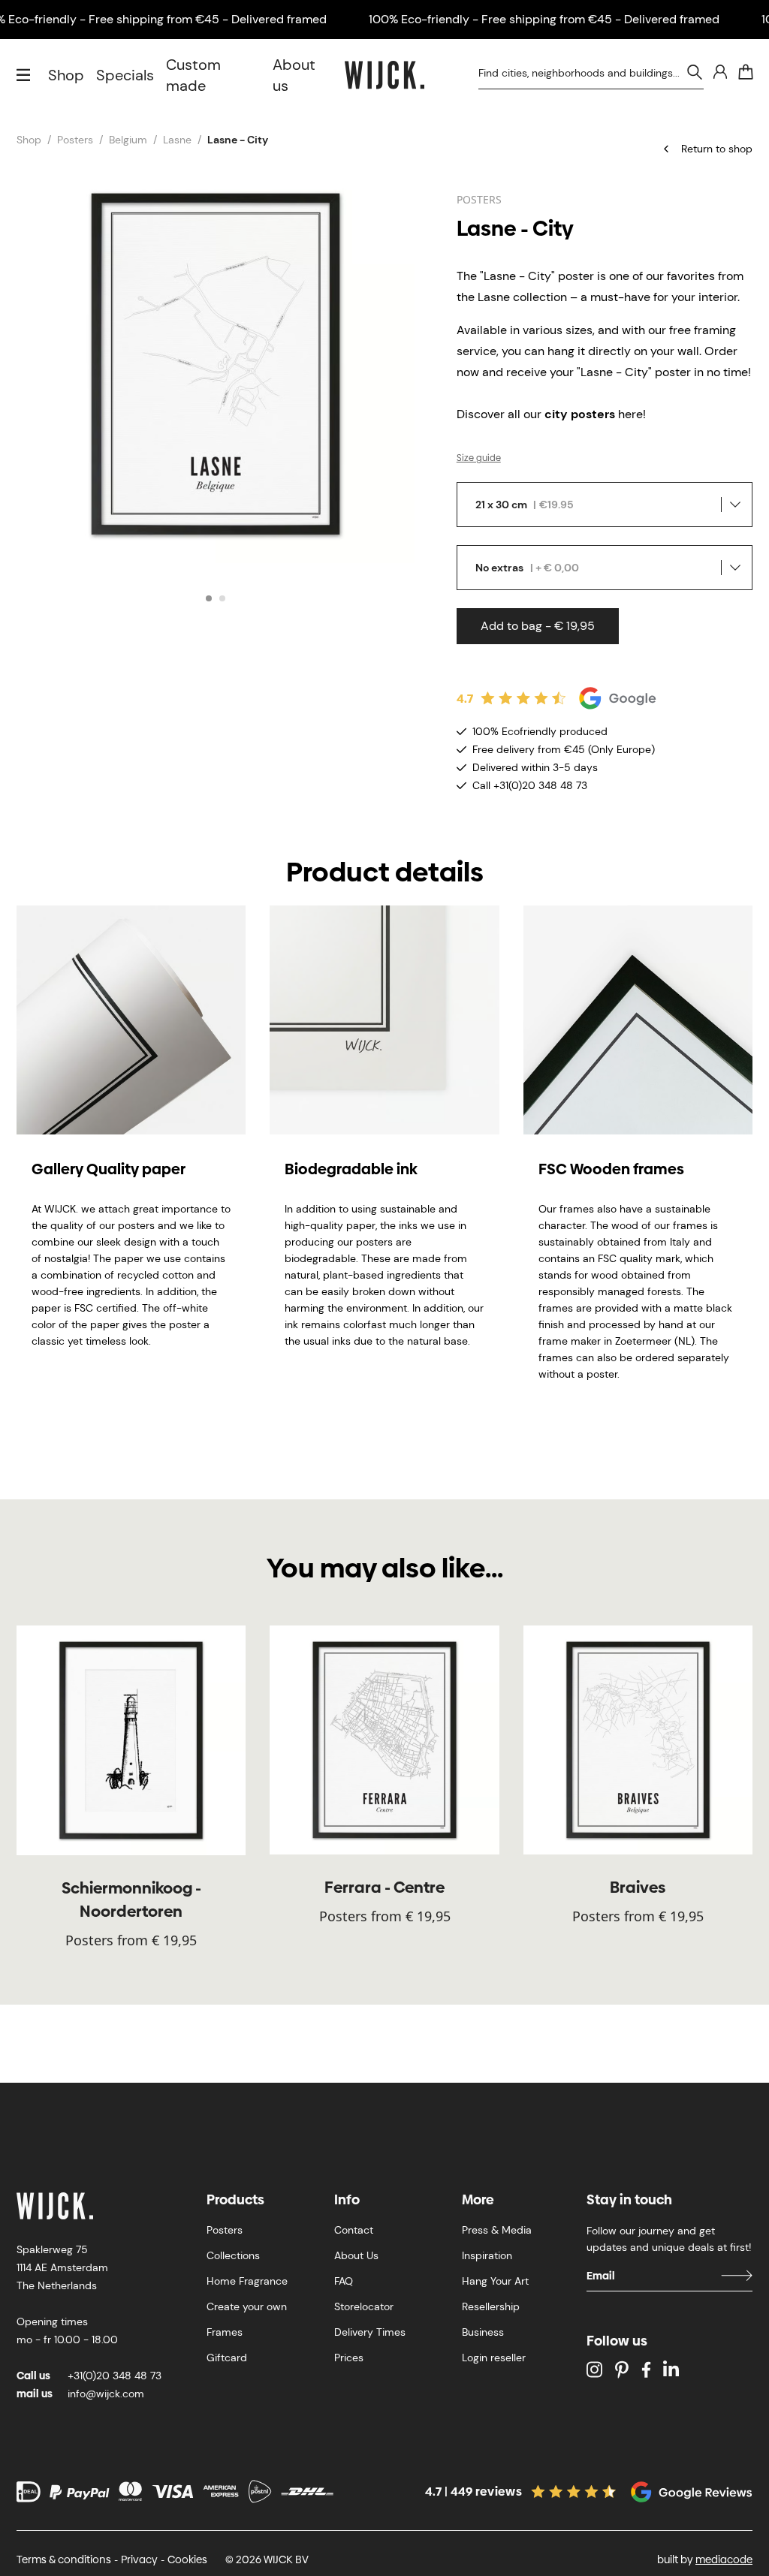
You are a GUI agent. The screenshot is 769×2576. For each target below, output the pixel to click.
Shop (66, 75)
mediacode (724, 2559)
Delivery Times (370, 2332)
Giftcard (227, 2358)
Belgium (128, 140)
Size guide (479, 458)
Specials (125, 75)
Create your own (247, 2306)
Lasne (177, 140)
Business (483, 2332)
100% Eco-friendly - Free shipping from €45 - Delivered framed (544, 19)
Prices (349, 2358)
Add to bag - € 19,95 (538, 626)
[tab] (209, 598)
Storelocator (364, 2306)
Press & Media (497, 2230)
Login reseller (494, 2358)
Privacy (139, 2559)
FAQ (344, 2281)
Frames (225, 2332)
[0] (746, 72)
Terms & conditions (64, 2559)
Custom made (193, 75)
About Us (356, 2255)
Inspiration (487, 2255)
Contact (354, 2230)
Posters (75, 140)
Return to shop (717, 149)
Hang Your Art (495, 2281)
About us (294, 75)
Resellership (491, 2306)
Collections (233, 2255)
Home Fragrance (247, 2281)
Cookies (187, 2559)
